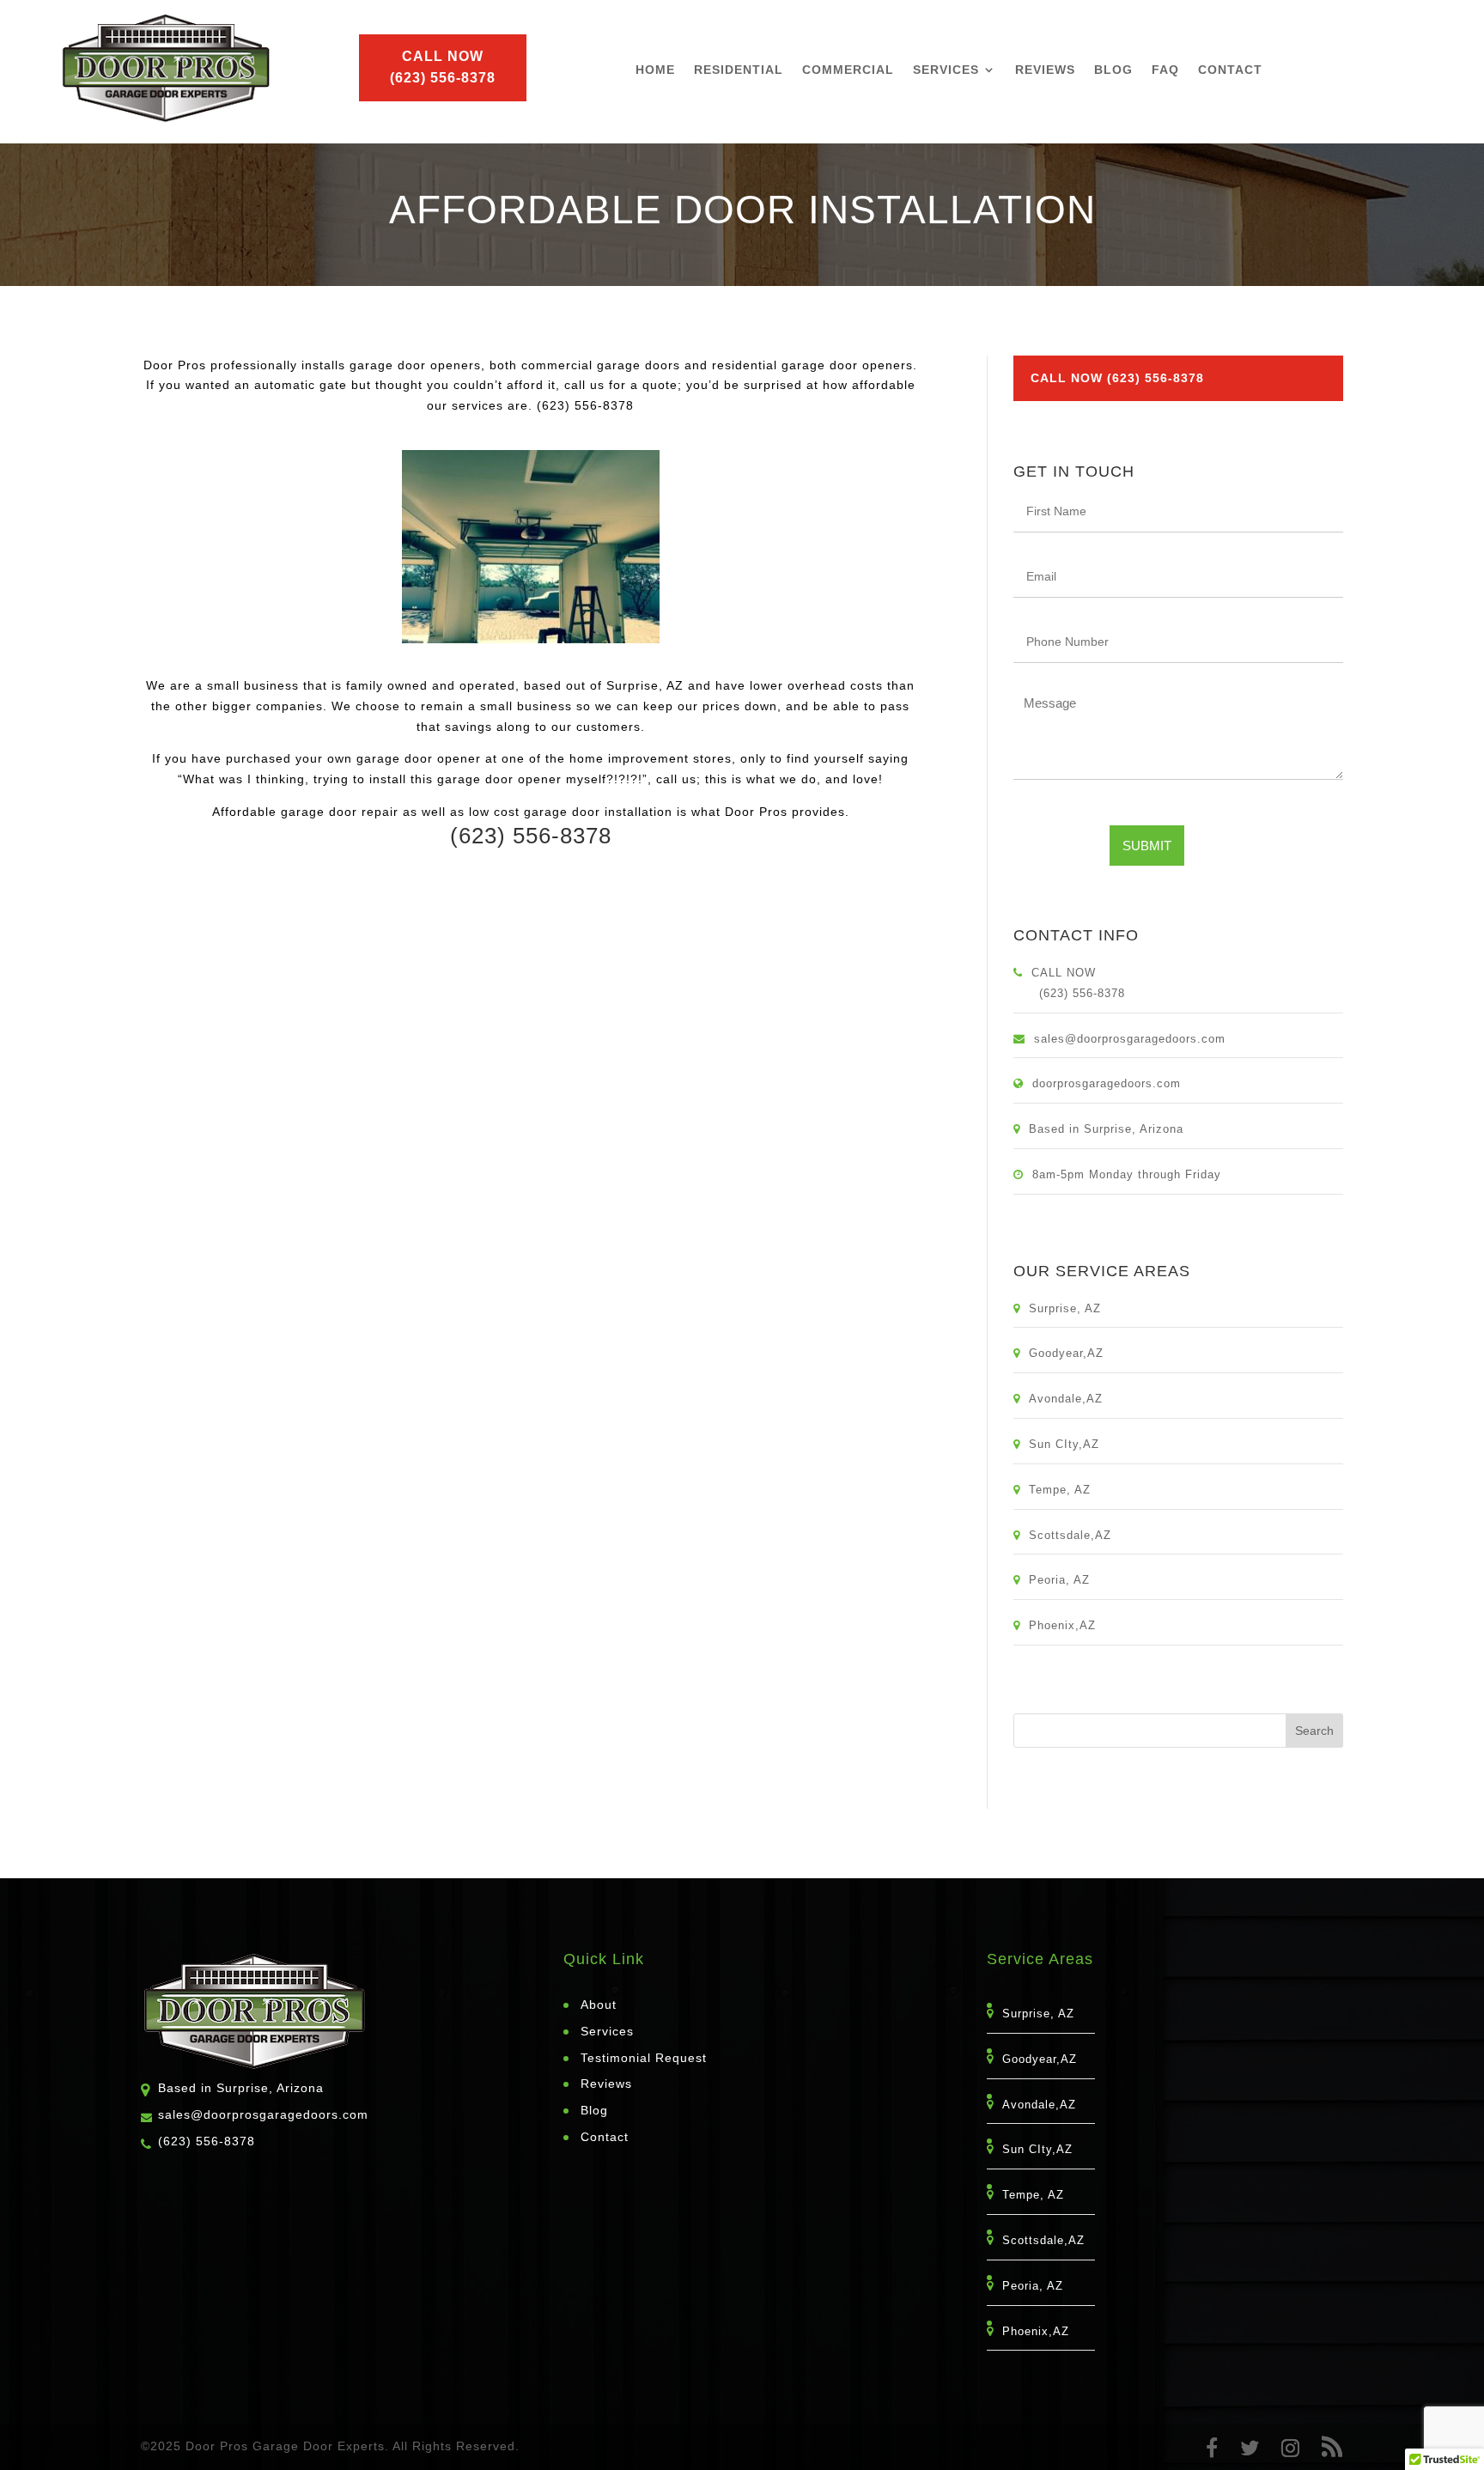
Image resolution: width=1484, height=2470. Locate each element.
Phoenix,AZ (1067, 1625)
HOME (655, 70)
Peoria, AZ (1064, 1580)
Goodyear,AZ (1071, 1353)
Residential (739, 70)
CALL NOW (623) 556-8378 (1117, 378)
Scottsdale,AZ (1075, 1535)
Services (946, 70)
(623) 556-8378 (207, 2141)
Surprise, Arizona (1134, 1129)
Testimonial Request (644, 2058)
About (599, 2005)
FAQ (1165, 70)
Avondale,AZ (1071, 1399)
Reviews (1045, 70)
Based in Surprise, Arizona (241, 2088)
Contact (1230, 70)
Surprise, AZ (1070, 1308)
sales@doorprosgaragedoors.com (1130, 1039)
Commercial (848, 70)
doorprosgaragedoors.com (1107, 1083)
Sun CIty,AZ (1069, 1444)
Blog (1113, 70)
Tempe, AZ (1065, 1490)
